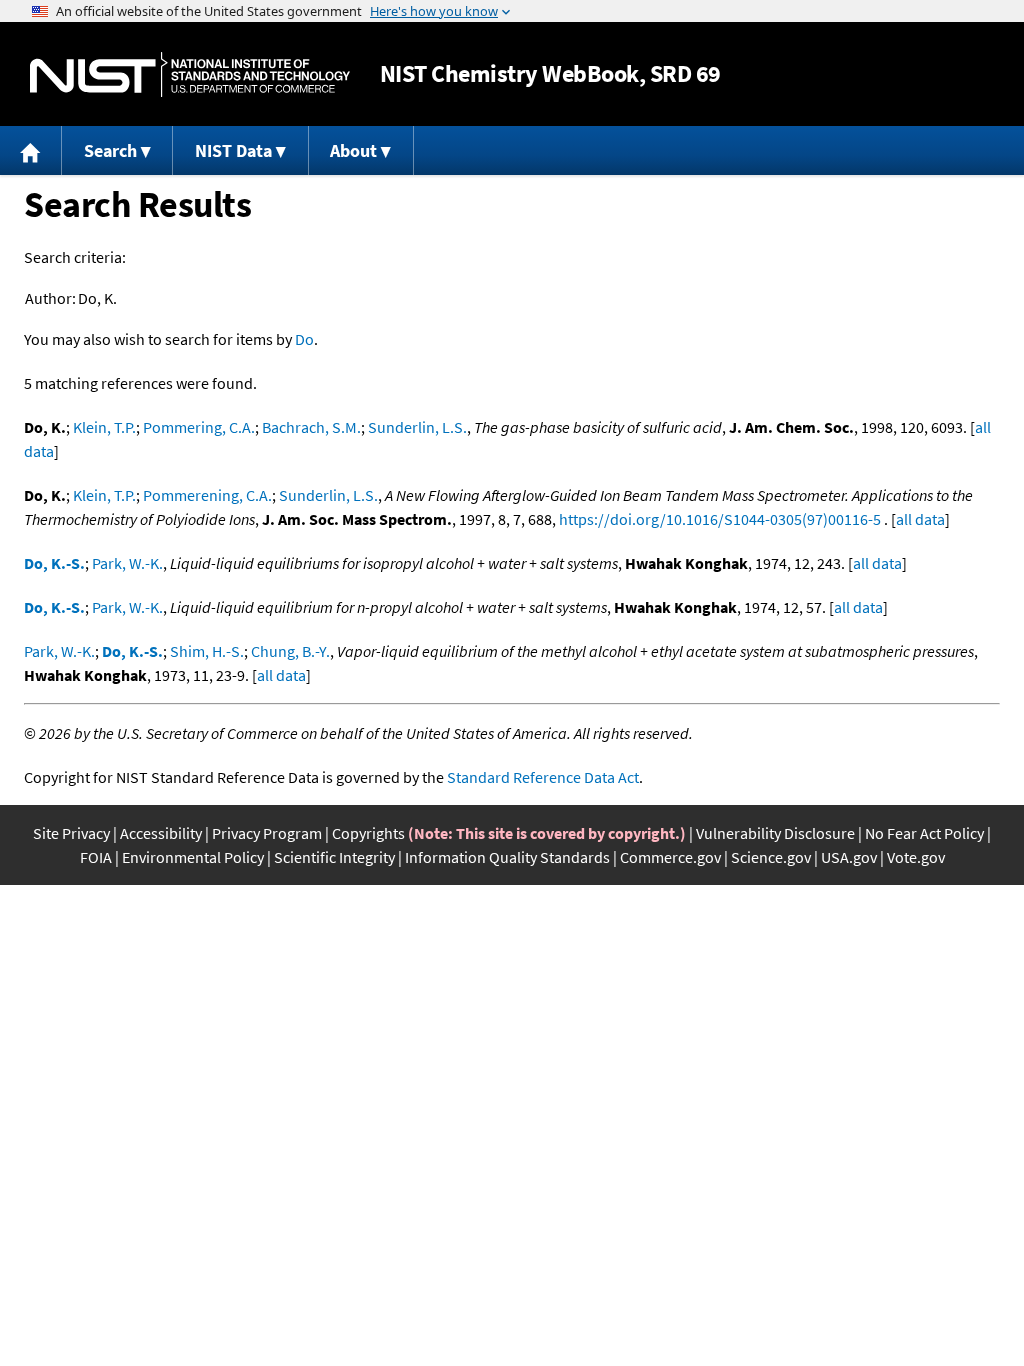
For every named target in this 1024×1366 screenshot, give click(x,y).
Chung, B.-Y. (290, 651)
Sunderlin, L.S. (417, 427)
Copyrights (368, 833)
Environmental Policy (193, 857)
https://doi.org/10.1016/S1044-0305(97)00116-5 (720, 519)
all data (920, 519)
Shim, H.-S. (207, 651)
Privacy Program (267, 833)
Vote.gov (916, 857)
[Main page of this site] (31, 150)
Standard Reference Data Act (543, 777)
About (353, 150)
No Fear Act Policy (924, 833)
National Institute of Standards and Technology (190, 74)
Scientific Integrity (334, 857)
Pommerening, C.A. (207, 495)
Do (304, 339)
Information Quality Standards (507, 857)
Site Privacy (71, 833)
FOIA (96, 857)
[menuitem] (31, 150)
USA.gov (849, 857)
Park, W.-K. (127, 563)
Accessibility (161, 833)
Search (110, 150)
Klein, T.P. (104, 427)
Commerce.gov (670, 857)
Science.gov (771, 857)
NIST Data (233, 150)
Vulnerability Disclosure (775, 833)
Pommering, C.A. (199, 427)
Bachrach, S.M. (311, 427)
